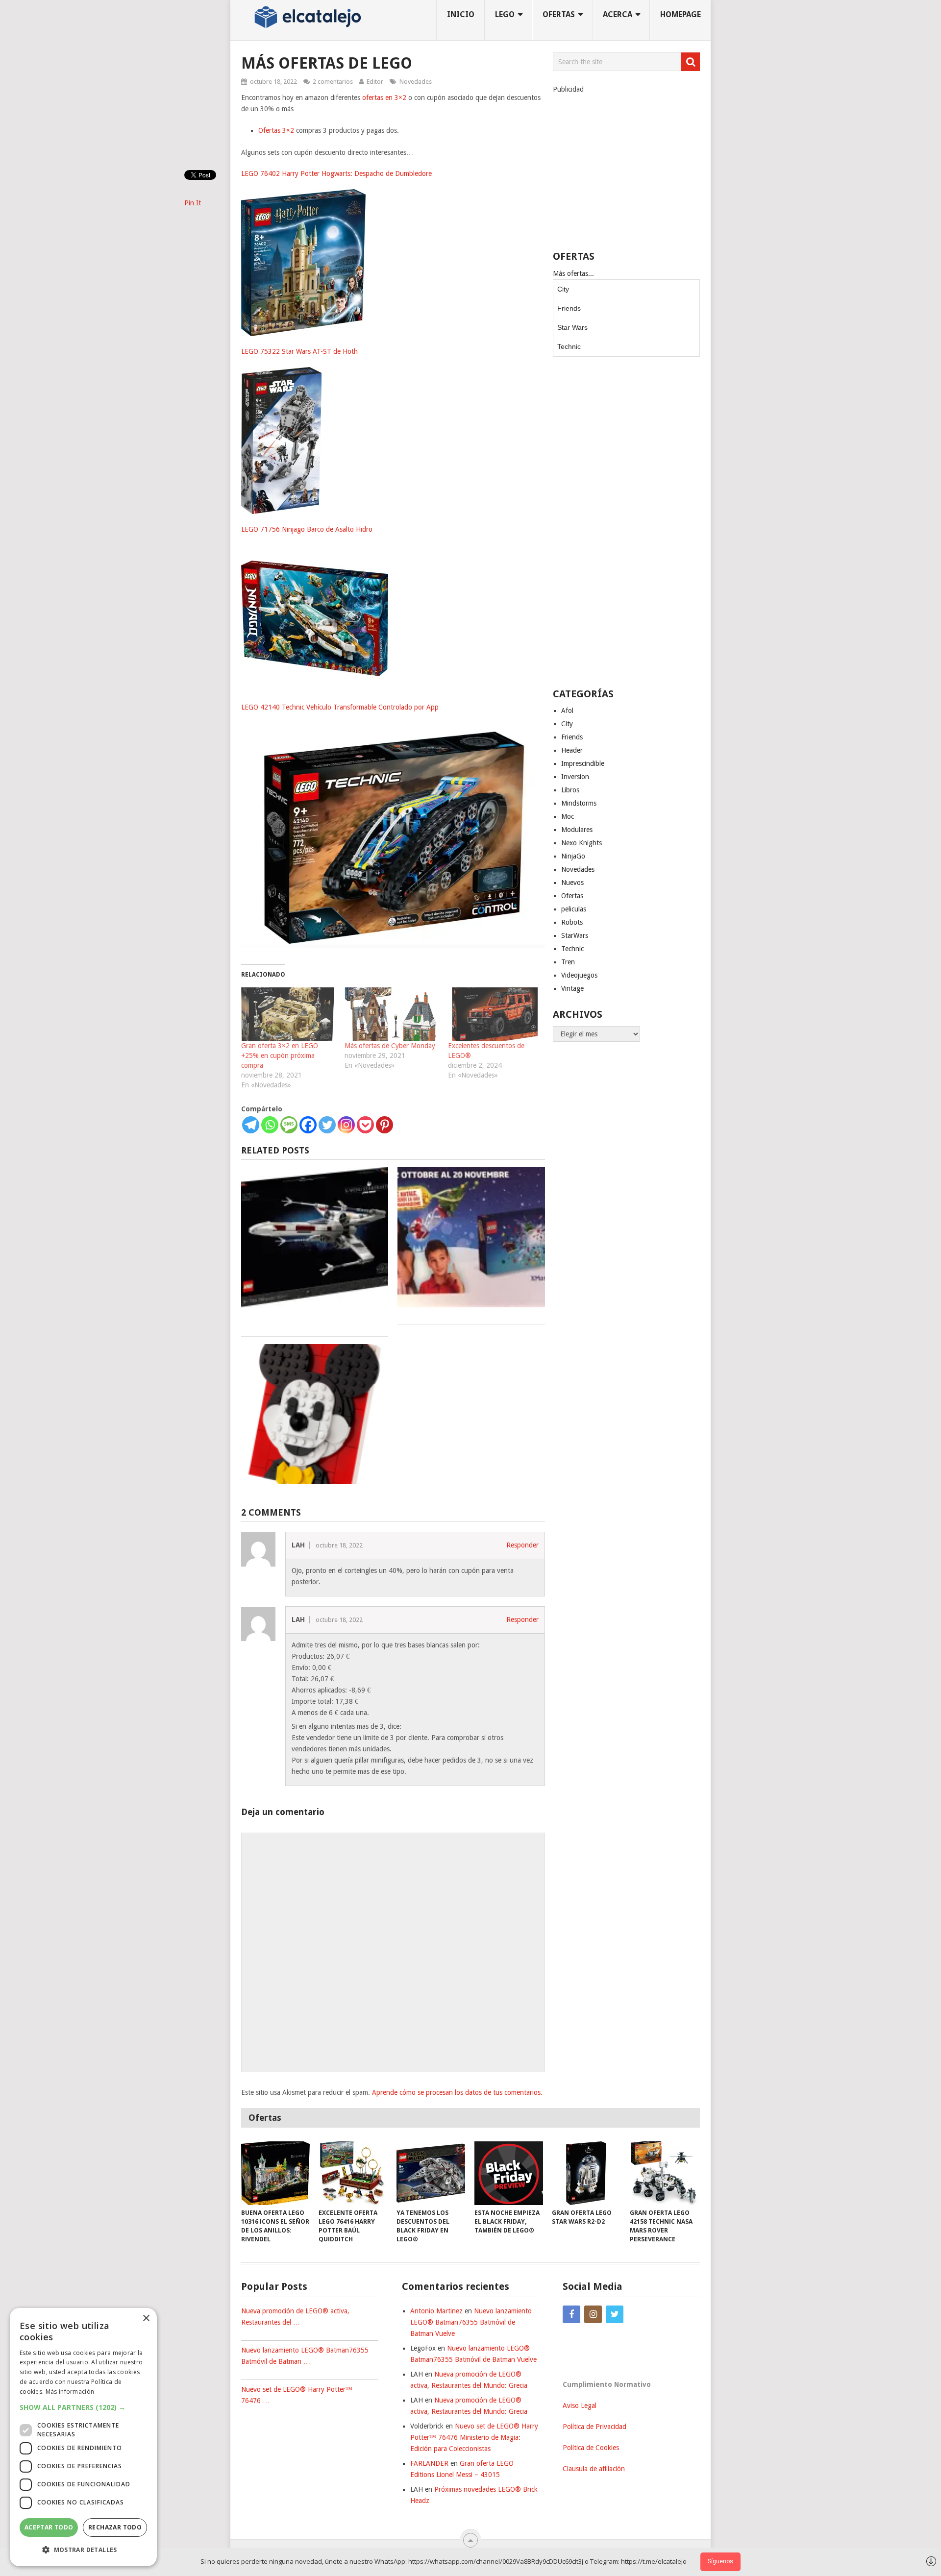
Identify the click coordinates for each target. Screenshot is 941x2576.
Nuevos (572, 883)
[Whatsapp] (270, 1125)
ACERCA (618, 14)
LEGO (505, 14)
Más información (70, 2392)
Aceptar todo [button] (49, 2527)
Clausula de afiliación (594, 2469)
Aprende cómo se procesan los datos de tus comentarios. (457, 2092)
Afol (567, 711)
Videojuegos (579, 975)
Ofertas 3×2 (276, 130)
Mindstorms (579, 803)
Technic (569, 346)
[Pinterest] (384, 1125)
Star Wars (572, 327)
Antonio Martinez (436, 2311)
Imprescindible (583, 763)
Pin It (193, 203)
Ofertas (572, 896)
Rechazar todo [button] (115, 2527)
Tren (568, 962)
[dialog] (83, 2437)
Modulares (577, 830)
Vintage (572, 988)
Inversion (575, 777)
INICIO (461, 14)
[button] (83, 2407)
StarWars (575, 935)
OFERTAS (559, 14)
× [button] (146, 2318)
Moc (568, 816)
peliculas (574, 909)
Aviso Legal (580, 2405)
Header (572, 750)
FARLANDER (429, 2463)
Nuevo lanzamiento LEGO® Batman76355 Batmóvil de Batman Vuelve (471, 2322)
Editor (375, 82)
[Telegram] (251, 1125)
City (563, 289)
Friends (569, 308)
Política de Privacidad (594, 2427)
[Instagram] (346, 1125)
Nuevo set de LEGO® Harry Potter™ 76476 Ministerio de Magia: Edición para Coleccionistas (474, 2437)
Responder (522, 1545)
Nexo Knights (582, 843)
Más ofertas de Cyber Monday (390, 1046)
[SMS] (289, 1125)
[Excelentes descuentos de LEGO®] (495, 1014)
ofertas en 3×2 (384, 98)
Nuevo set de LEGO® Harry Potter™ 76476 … (297, 2395)
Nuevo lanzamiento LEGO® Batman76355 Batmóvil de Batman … (305, 2356)
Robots (572, 922)
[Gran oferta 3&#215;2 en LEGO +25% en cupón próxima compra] (288, 1014)
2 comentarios (333, 82)
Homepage (681, 14)
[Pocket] (365, 1125)
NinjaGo (573, 856)
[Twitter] (327, 1125)
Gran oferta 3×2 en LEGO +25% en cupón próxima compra (280, 1055)
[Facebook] (308, 1125)
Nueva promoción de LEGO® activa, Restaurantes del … (295, 2317)
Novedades (416, 82)
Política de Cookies (591, 2448)
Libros (570, 790)
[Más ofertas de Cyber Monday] (391, 1014)
